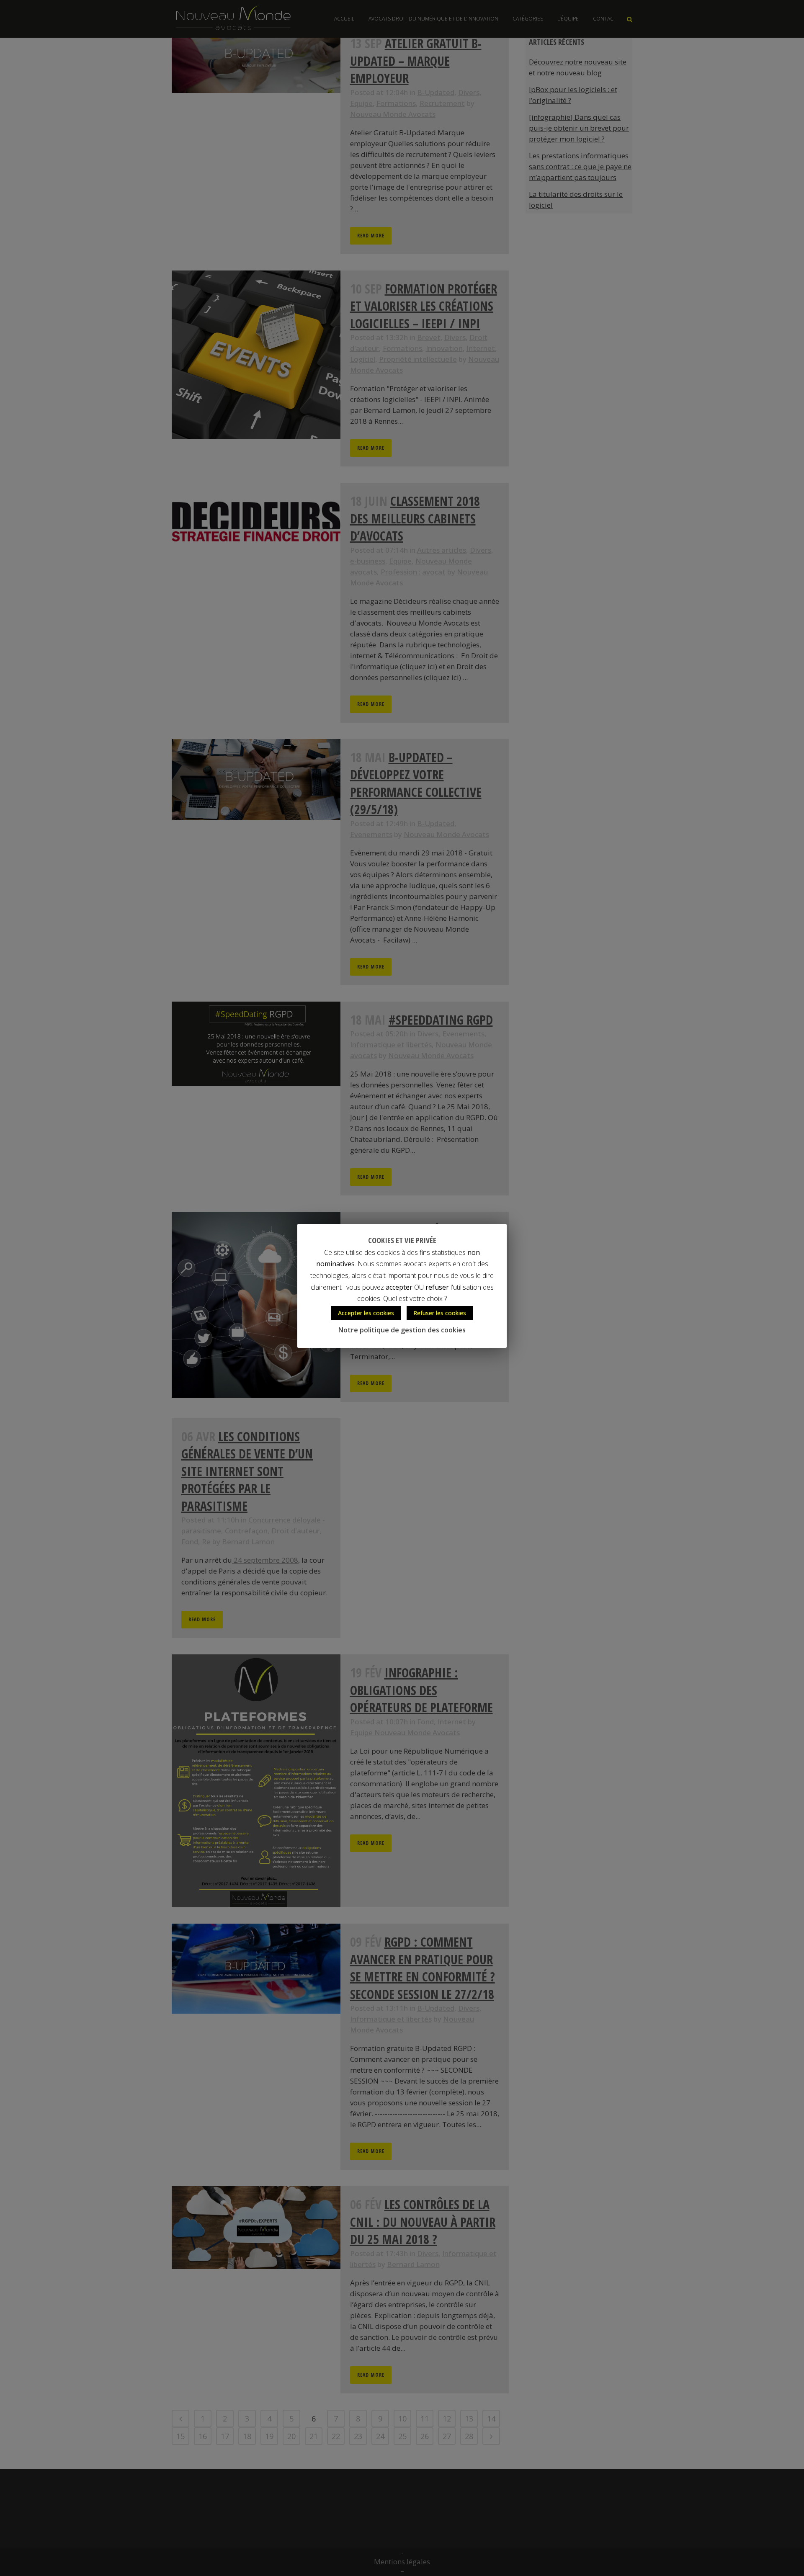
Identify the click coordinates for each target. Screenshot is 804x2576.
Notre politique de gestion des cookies (402, 1330)
